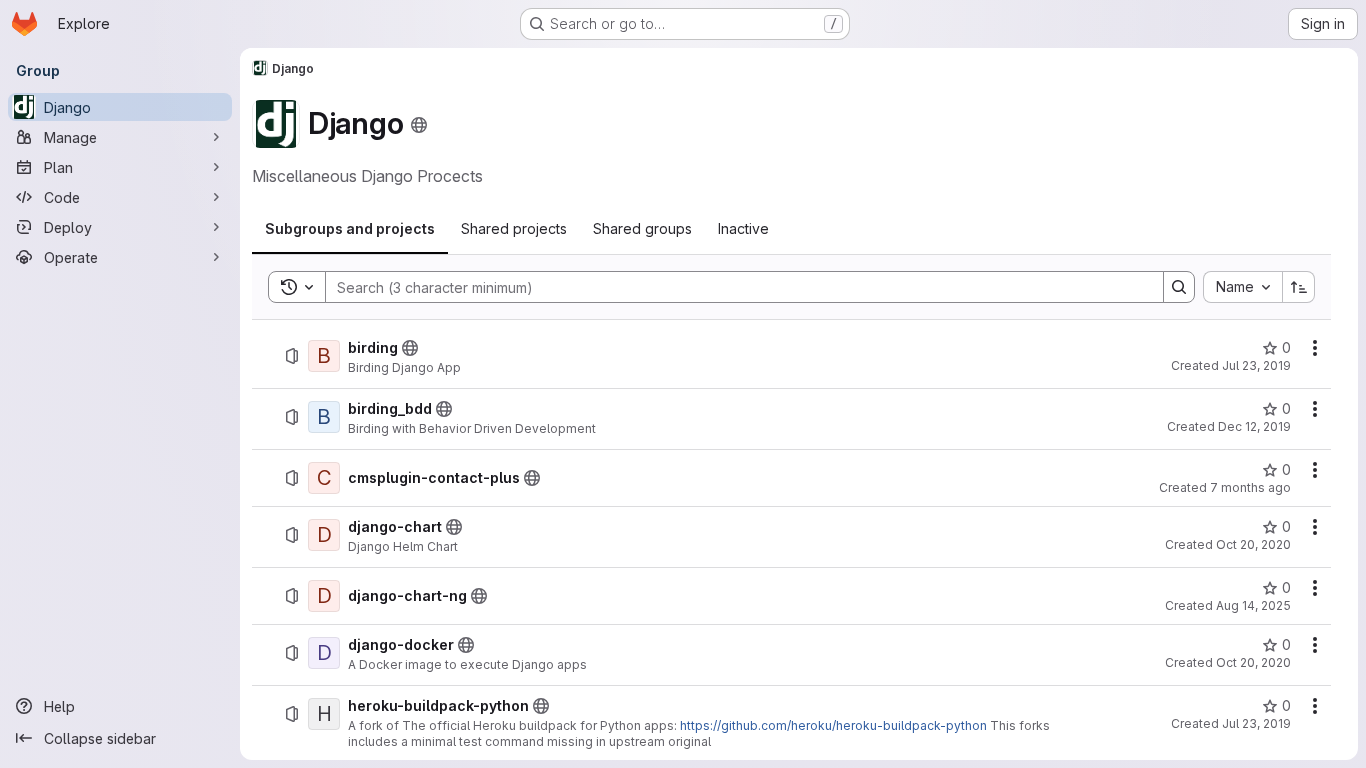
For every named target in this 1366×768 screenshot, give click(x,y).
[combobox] (1242, 287)
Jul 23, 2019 (1256, 365)
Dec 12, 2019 (1254, 426)
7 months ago (1250, 487)
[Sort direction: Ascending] (1299, 287)
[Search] (1179, 287)
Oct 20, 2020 (1253, 544)
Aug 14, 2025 (1253, 605)
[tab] (350, 229)
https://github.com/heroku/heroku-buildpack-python (833, 725)
